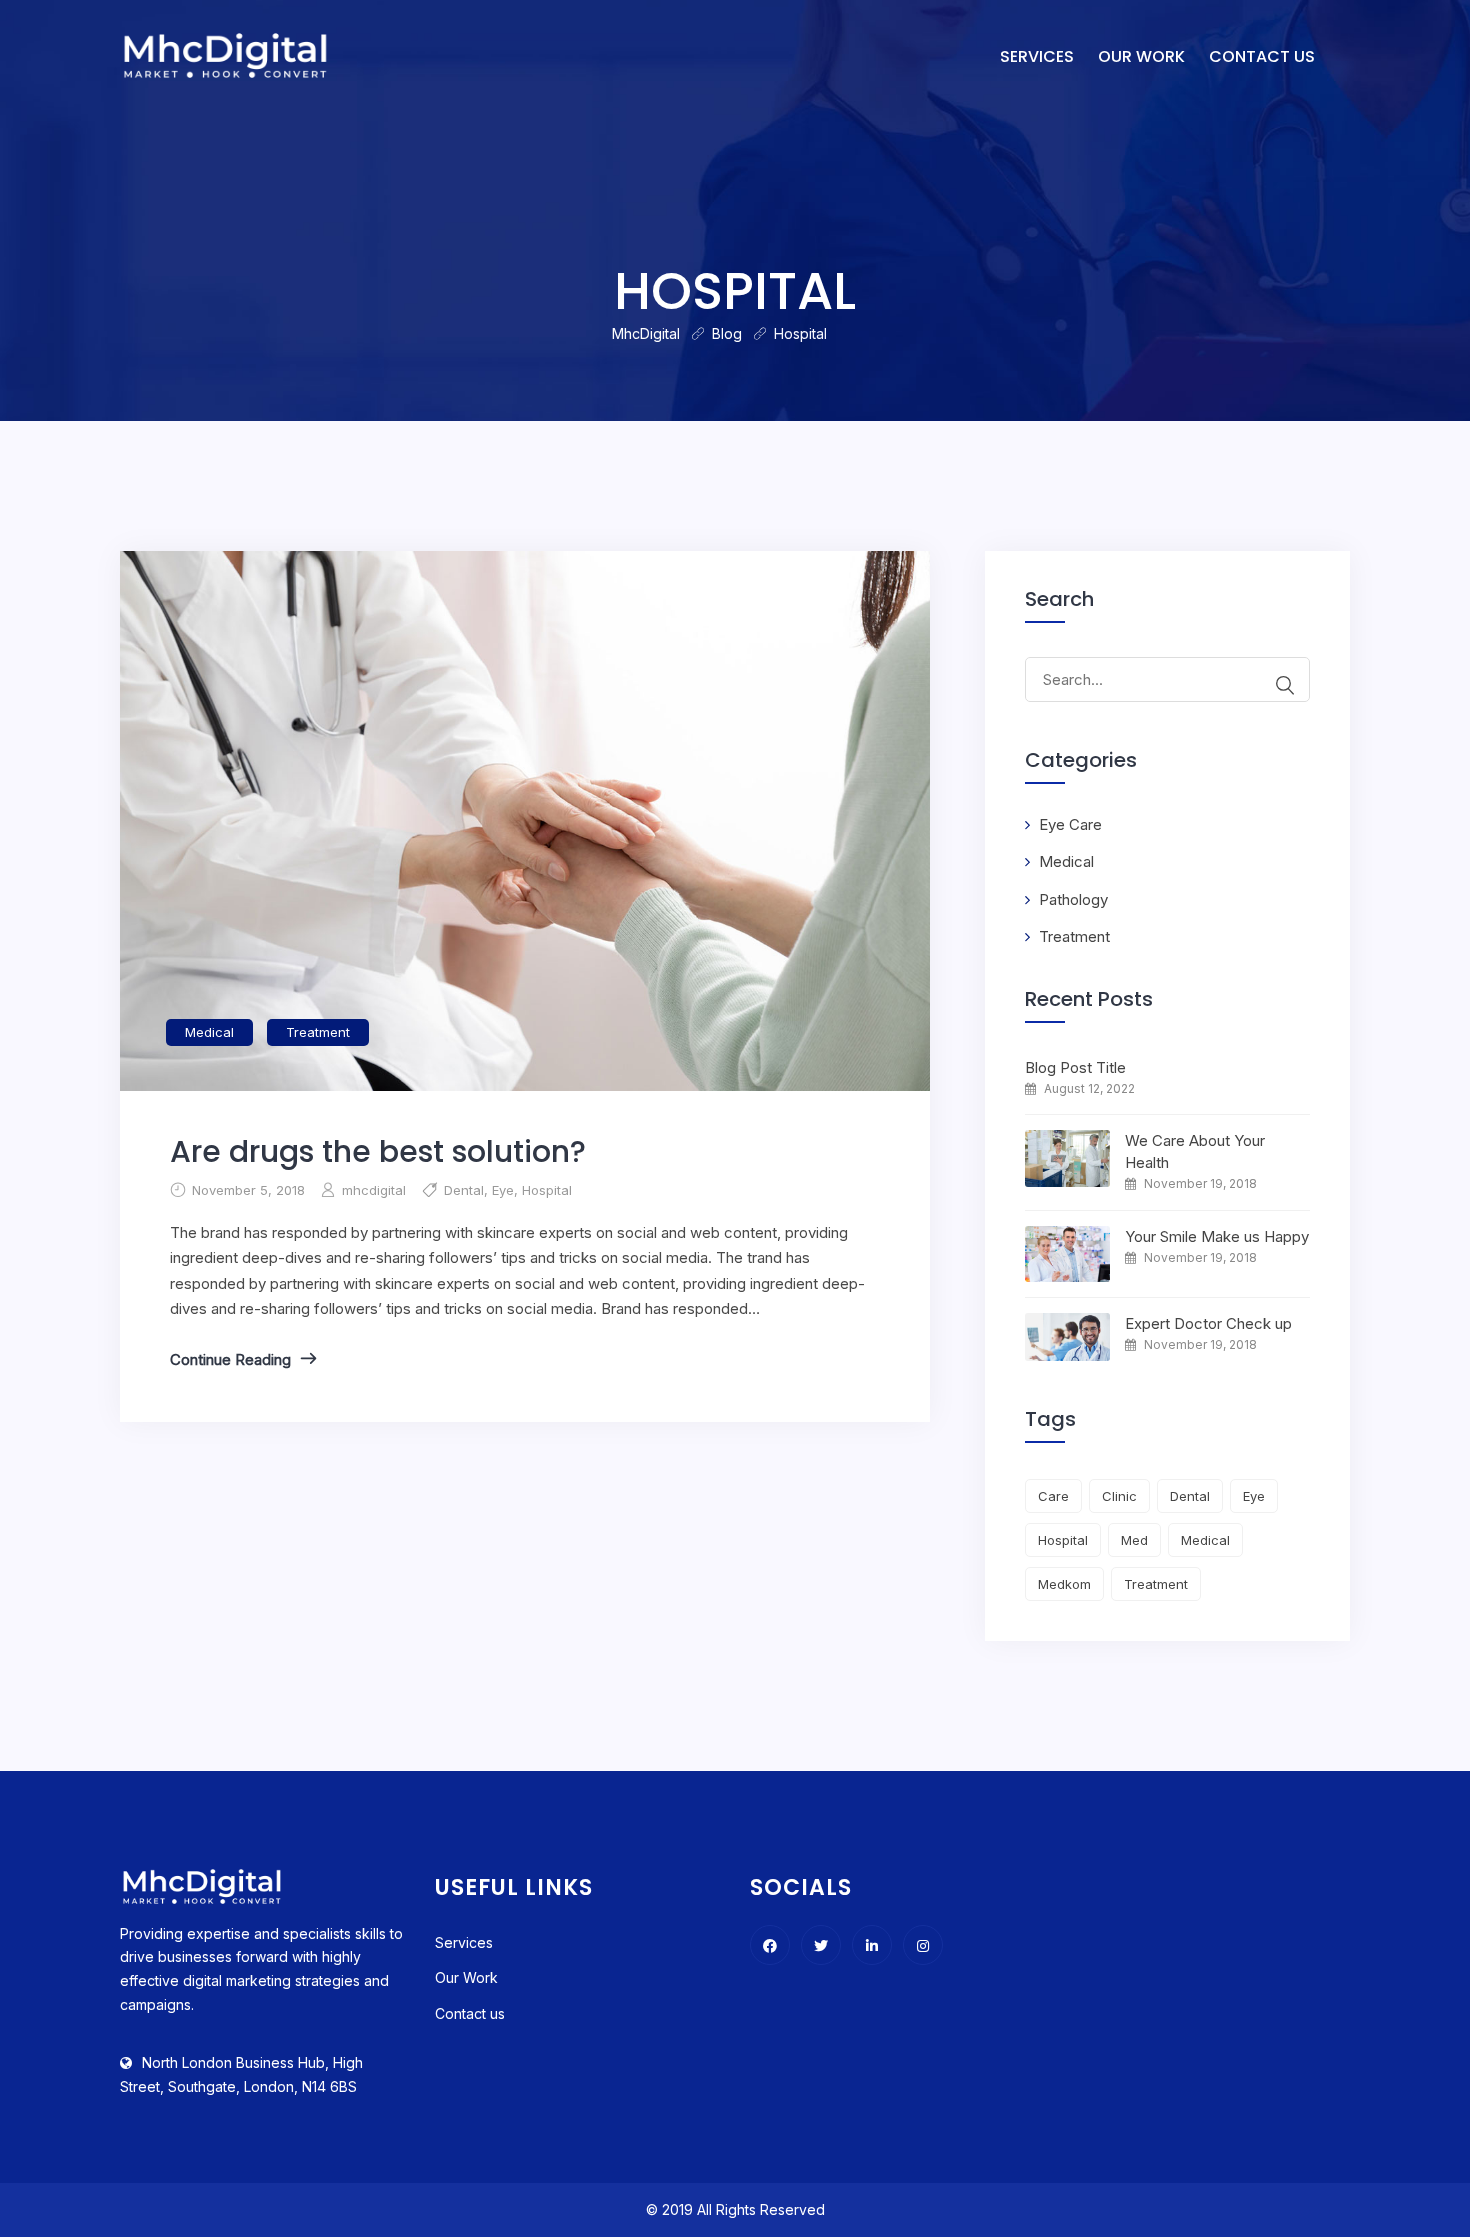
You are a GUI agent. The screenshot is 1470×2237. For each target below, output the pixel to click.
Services (1037, 56)
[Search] (1285, 685)
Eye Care (1070, 824)
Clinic (1119, 1496)
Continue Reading (230, 1359)
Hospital (547, 1190)
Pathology (1073, 899)
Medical (209, 1032)
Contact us (1262, 56)
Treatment (318, 1032)
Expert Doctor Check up (1208, 1323)
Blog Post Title (1075, 1067)
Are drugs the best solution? (378, 1151)
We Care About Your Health (1195, 1151)
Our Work (1141, 56)
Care (1053, 1496)
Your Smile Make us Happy (1217, 1236)
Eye (503, 1190)
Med (1134, 1540)
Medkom (1064, 1584)
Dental (464, 1190)
